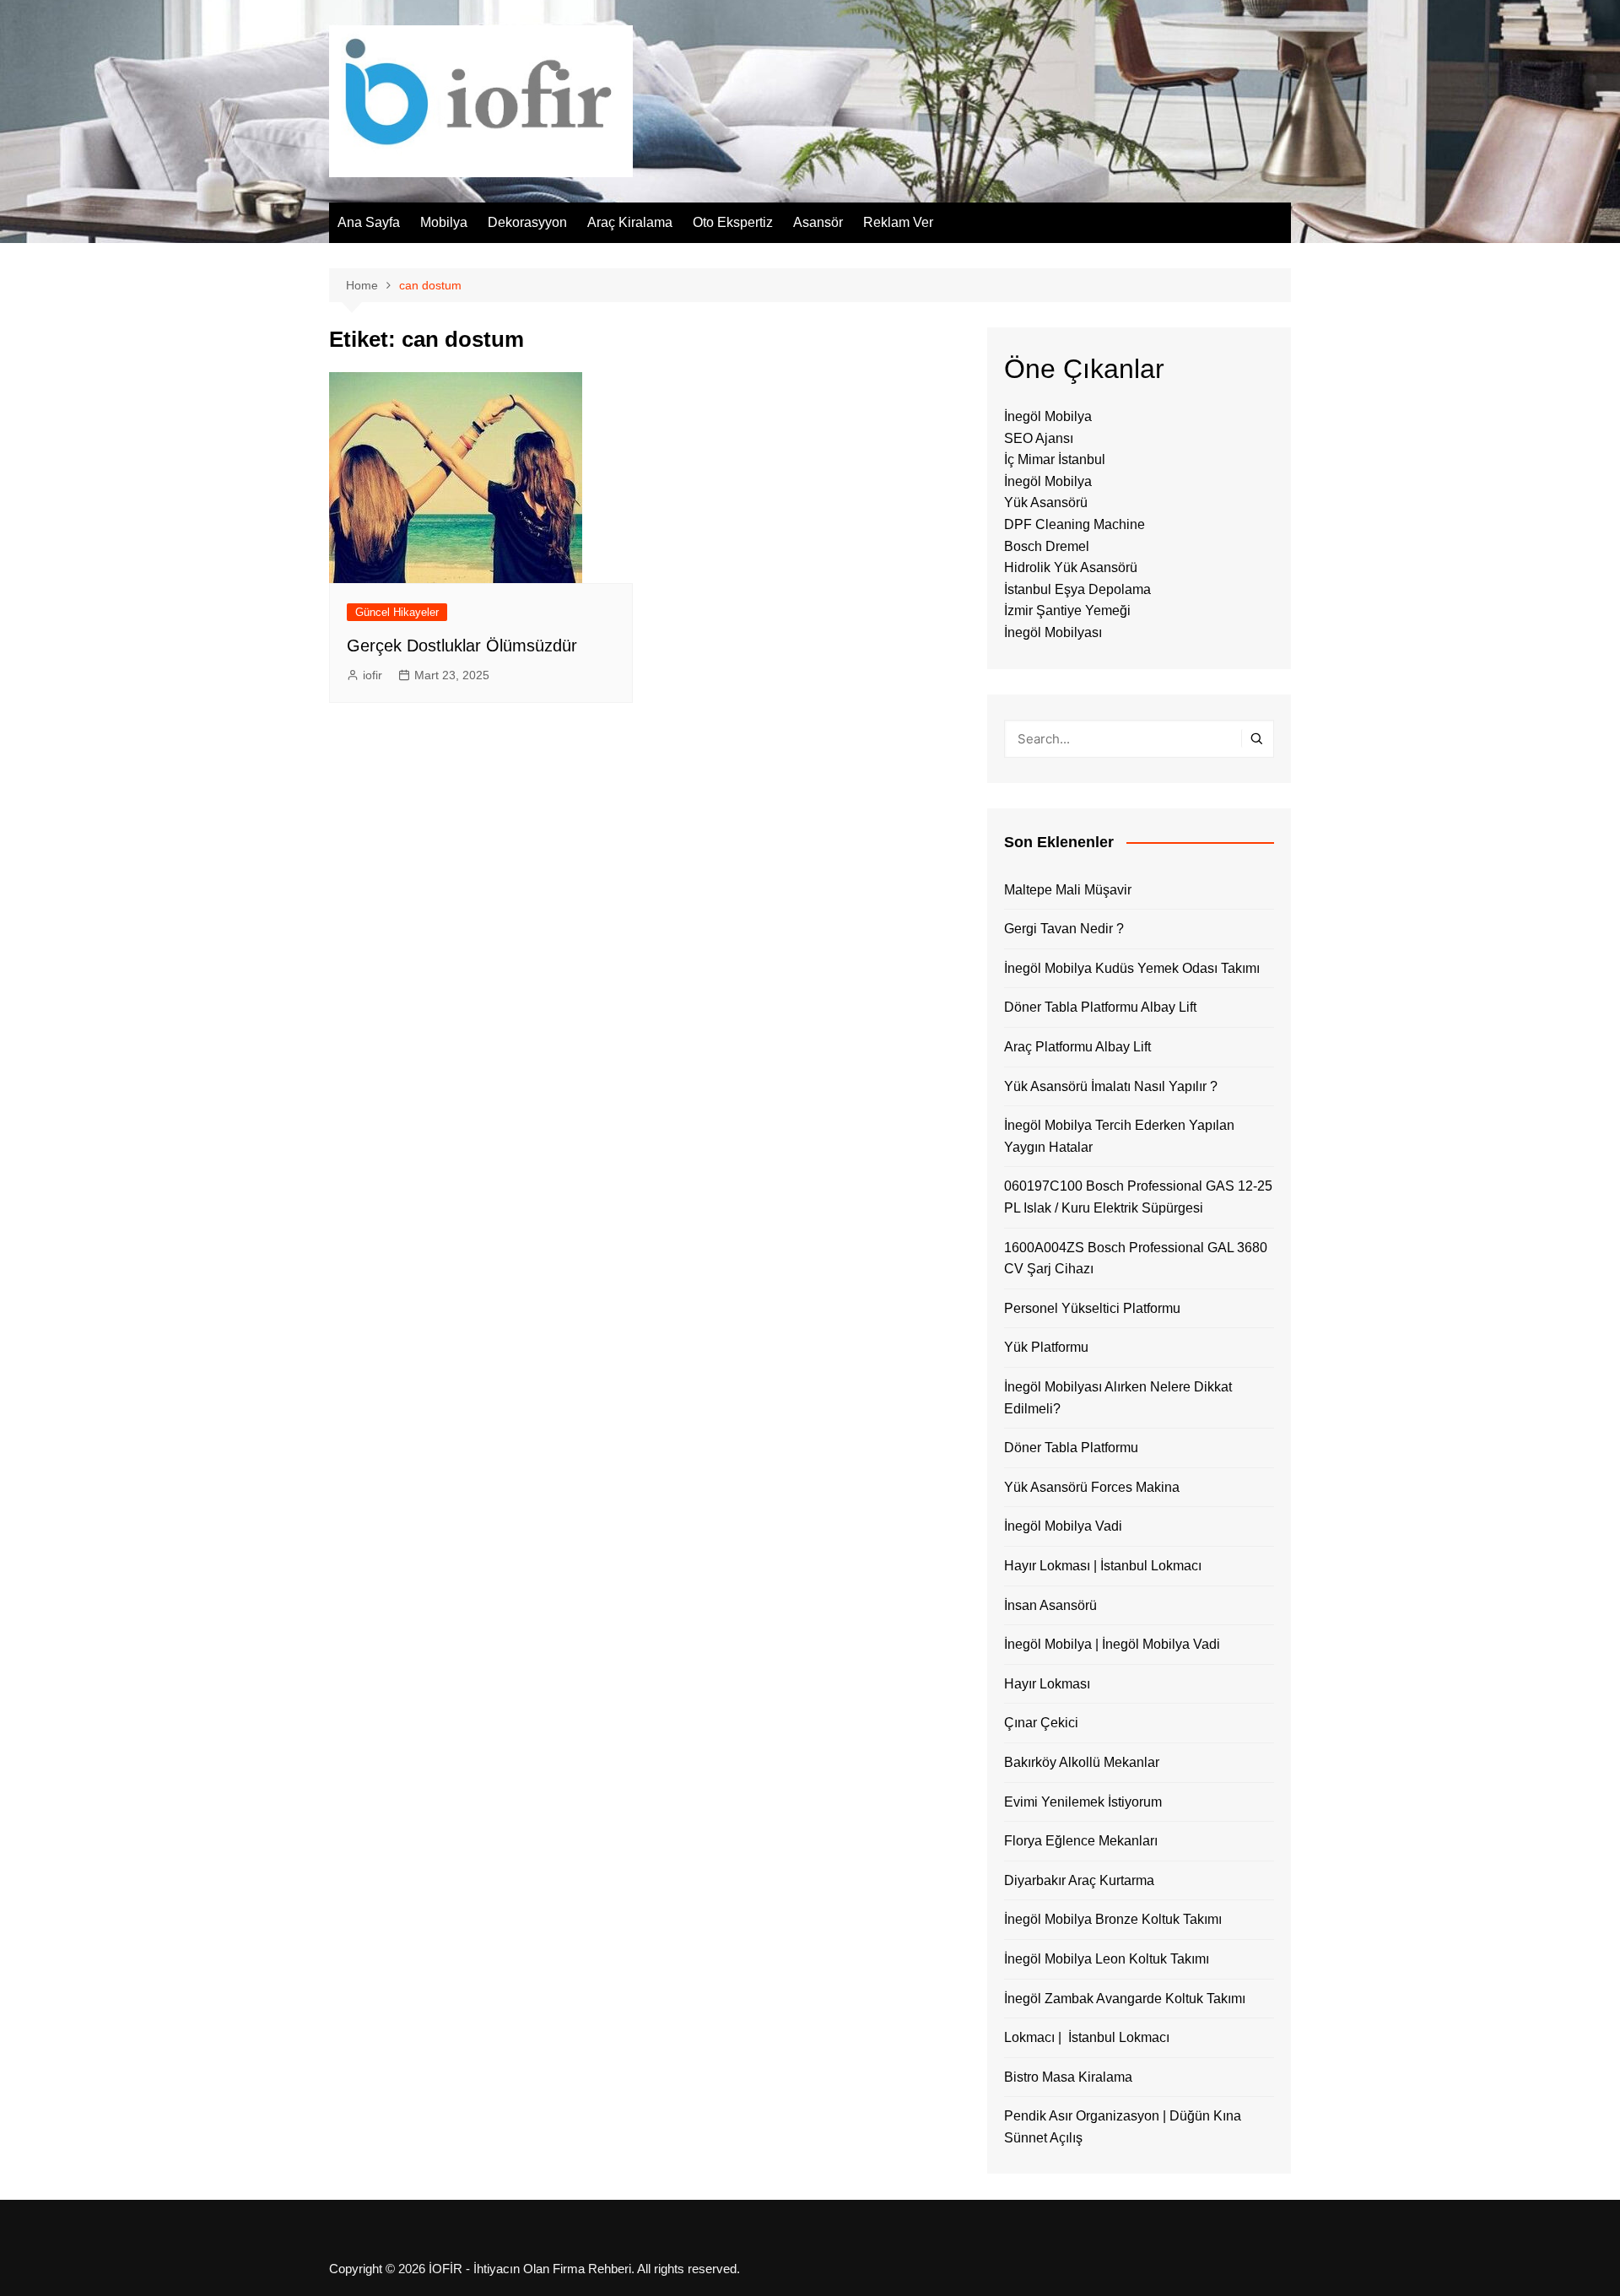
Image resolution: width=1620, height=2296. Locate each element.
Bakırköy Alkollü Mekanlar (1082, 1762)
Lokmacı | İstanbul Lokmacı (1087, 2037)
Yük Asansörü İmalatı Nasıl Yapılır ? (1111, 1086)
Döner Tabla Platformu (1071, 1448)
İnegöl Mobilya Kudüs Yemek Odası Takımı (1132, 968)
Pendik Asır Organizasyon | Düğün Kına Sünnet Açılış (1123, 2127)
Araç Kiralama (630, 222)
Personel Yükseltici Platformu (1092, 1308)
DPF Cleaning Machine (1075, 524)
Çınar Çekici (1041, 1723)
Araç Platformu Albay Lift (1077, 1047)
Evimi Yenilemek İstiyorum (1083, 1802)
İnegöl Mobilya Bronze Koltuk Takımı (1113, 1919)
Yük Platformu (1046, 1347)
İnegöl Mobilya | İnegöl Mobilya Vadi (1112, 1644)
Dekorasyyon (527, 222)
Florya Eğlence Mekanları (1081, 1841)
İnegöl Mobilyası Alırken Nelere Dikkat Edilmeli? (1118, 1398)
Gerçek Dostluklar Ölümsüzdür (462, 646)
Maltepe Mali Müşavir (1068, 890)
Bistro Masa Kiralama (1068, 2077)
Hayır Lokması (1047, 1684)
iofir (373, 675)
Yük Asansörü (1046, 502)
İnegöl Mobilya (1048, 416)
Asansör (818, 222)
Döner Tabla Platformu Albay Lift (1100, 1007)
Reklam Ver (898, 222)
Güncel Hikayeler (397, 612)
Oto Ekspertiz (733, 222)
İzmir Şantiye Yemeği (1067, 610)
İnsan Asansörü (1050, 1605)
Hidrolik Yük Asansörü (1071, 567)
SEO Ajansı (1039, 438)
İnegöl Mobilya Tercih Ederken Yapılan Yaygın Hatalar (1119, 1136)
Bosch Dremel (1047, 546)
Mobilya (444, 222)
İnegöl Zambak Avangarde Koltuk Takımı (1125, 1999)
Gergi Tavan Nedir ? (1064, 929)
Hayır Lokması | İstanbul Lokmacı (1103, 1566)
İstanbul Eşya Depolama (1077, 589)
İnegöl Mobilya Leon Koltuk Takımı (1107, 1959)
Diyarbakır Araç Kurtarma (1079, 1880)
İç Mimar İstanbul (1055, 459)
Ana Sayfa (369, 222)
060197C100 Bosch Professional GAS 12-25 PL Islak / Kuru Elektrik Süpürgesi (1138, 1197)
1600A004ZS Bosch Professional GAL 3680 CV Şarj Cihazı (1136, 1259)
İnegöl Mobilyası (1053, 632)
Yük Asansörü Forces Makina (1092, 1487)
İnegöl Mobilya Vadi (1063, 1526)
